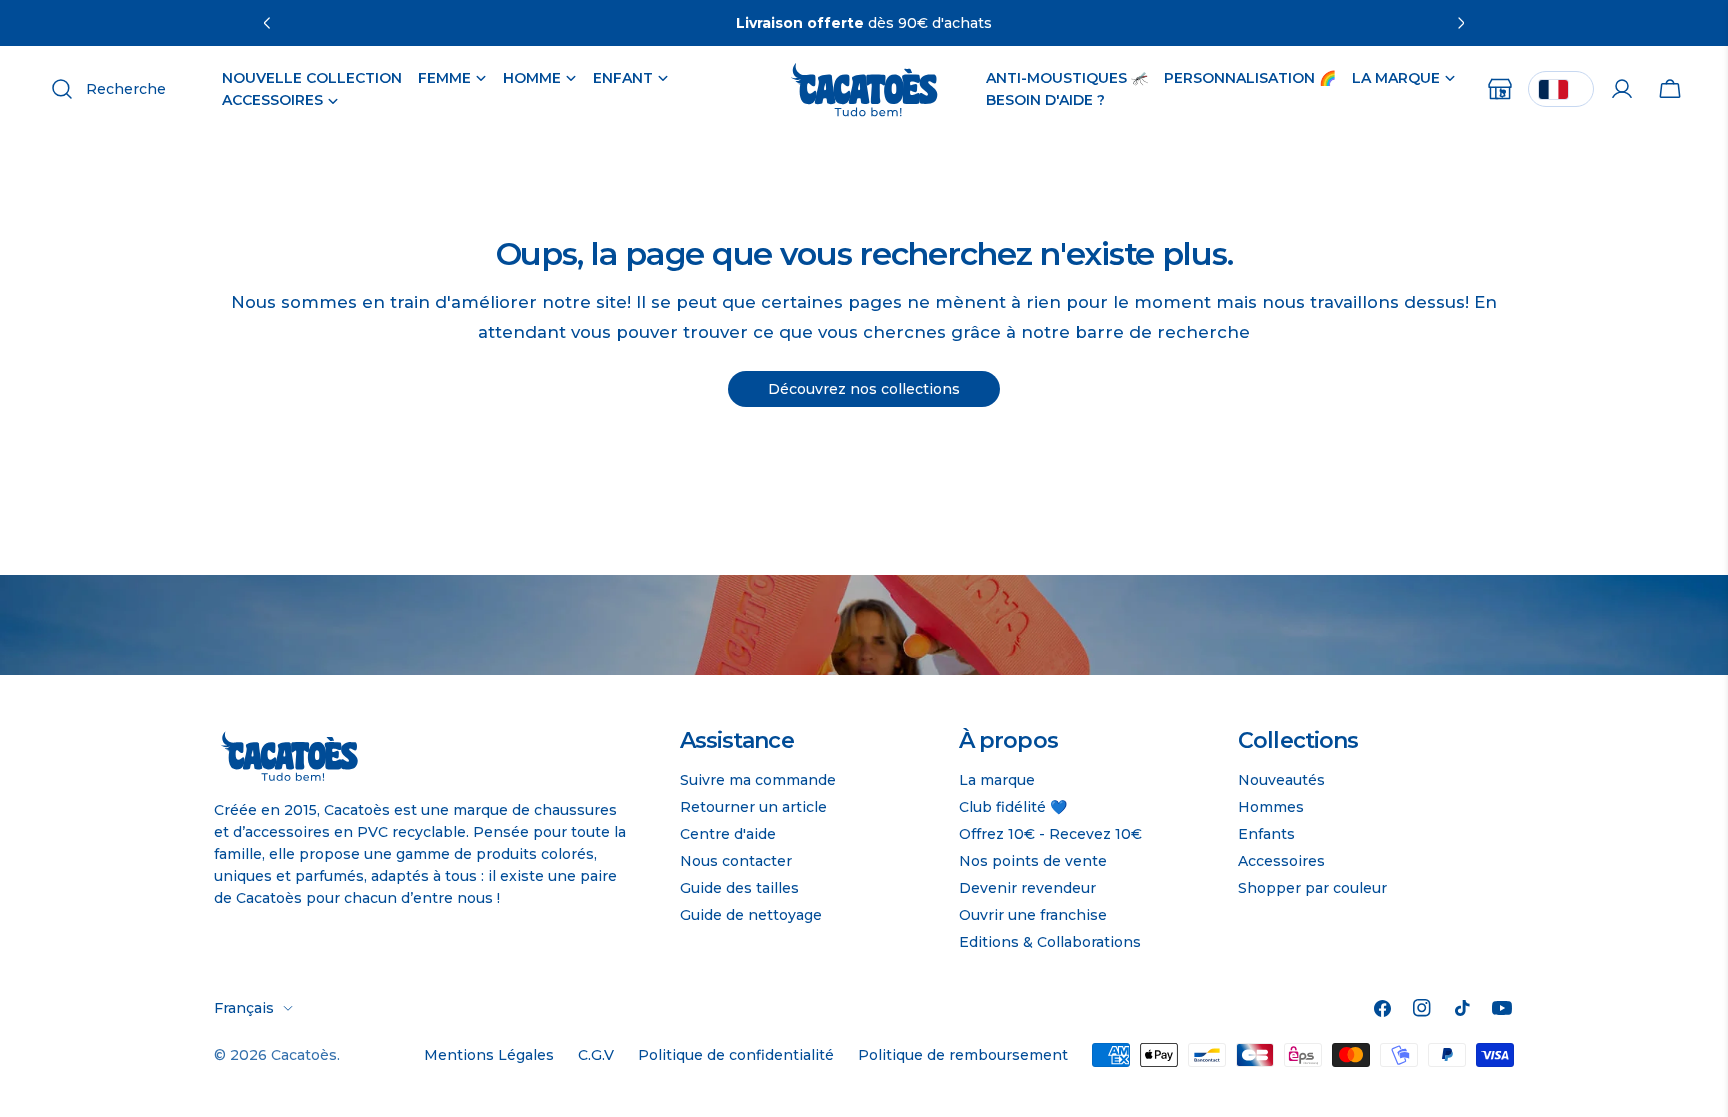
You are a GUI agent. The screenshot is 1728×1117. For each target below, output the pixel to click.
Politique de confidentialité (736, 1055)
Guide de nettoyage (751, 915)
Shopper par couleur (1312, 888)
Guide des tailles (739, 888)
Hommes (1271, 807)
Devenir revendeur (1027, 888)
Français (244, 1008)
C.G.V (596, 1055)
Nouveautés (1281, 780)
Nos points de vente (1033, 861)
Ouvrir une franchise (1033, 915)
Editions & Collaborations (1050, 942)
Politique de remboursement (963, 1055)
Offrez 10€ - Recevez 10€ (1050, 834)
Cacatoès (304, 1055)
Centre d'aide (728, 834)
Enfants (1266, 834)
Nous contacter (736, 861)
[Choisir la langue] (1561, 89)
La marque (997, 780)
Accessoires (1281, 861)
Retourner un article (753, 807)
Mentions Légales (489, 1055)
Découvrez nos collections (864, 389)
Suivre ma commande (758, 780)
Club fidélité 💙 (1013, 807)
